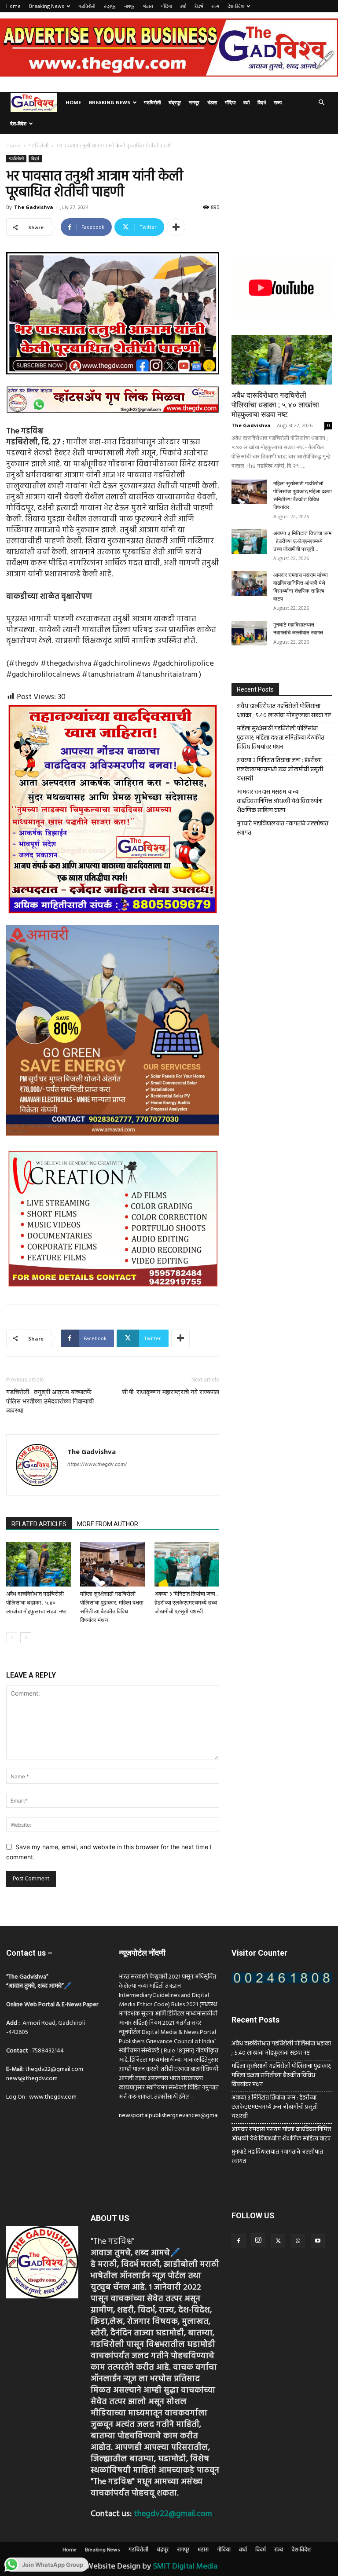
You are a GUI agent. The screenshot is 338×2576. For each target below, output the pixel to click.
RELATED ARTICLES (39, 1524)
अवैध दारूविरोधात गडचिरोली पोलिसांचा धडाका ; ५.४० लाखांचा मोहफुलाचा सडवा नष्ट (36, 1603)
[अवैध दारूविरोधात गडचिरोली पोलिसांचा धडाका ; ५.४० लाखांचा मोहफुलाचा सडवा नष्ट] (39, 1564)
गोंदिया (166, 6)
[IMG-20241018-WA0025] (113, 1143)
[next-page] (26, 1638)
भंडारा (148, 6)
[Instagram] (258, 2240)
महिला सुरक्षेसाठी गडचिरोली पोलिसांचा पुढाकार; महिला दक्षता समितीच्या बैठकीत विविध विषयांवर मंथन (281, 738)
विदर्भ (199, 6)
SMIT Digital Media (185, 2567)
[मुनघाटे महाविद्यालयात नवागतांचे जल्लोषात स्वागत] (249, 633)
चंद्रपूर (110, 6)
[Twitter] (278, 2241)
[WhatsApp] (298, 2241)
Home (13, 6)
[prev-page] (12, 1638)
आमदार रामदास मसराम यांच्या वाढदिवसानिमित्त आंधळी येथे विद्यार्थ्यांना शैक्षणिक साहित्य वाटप (280, 801)
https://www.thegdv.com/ (97, 1464)
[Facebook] (239, 2241)
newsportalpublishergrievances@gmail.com (176, 2116)
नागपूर (129, 6)
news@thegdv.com (32, 2079)
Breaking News (46, 6)
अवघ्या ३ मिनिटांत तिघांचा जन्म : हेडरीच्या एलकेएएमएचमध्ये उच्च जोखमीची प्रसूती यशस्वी (186, 1603)
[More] (176, 227)
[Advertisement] (282, 199)
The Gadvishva (34, 207)
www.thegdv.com (53, 2097)
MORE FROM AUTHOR (108, 1524)
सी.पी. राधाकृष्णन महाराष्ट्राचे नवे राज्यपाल (171, 1392)
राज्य (215, 6)
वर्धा (183, 6)
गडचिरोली (87, 6)
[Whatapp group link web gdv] (113, 420)
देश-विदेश (236, 6)
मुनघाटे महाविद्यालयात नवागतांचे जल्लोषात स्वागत (283, 828)
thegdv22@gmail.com (54, 2069)
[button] (321, 103)
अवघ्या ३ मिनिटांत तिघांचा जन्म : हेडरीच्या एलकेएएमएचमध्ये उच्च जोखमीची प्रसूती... (302, 541)
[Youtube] (318, 2241)
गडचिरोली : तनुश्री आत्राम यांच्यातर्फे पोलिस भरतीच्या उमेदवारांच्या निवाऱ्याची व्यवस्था (50, 1401)
